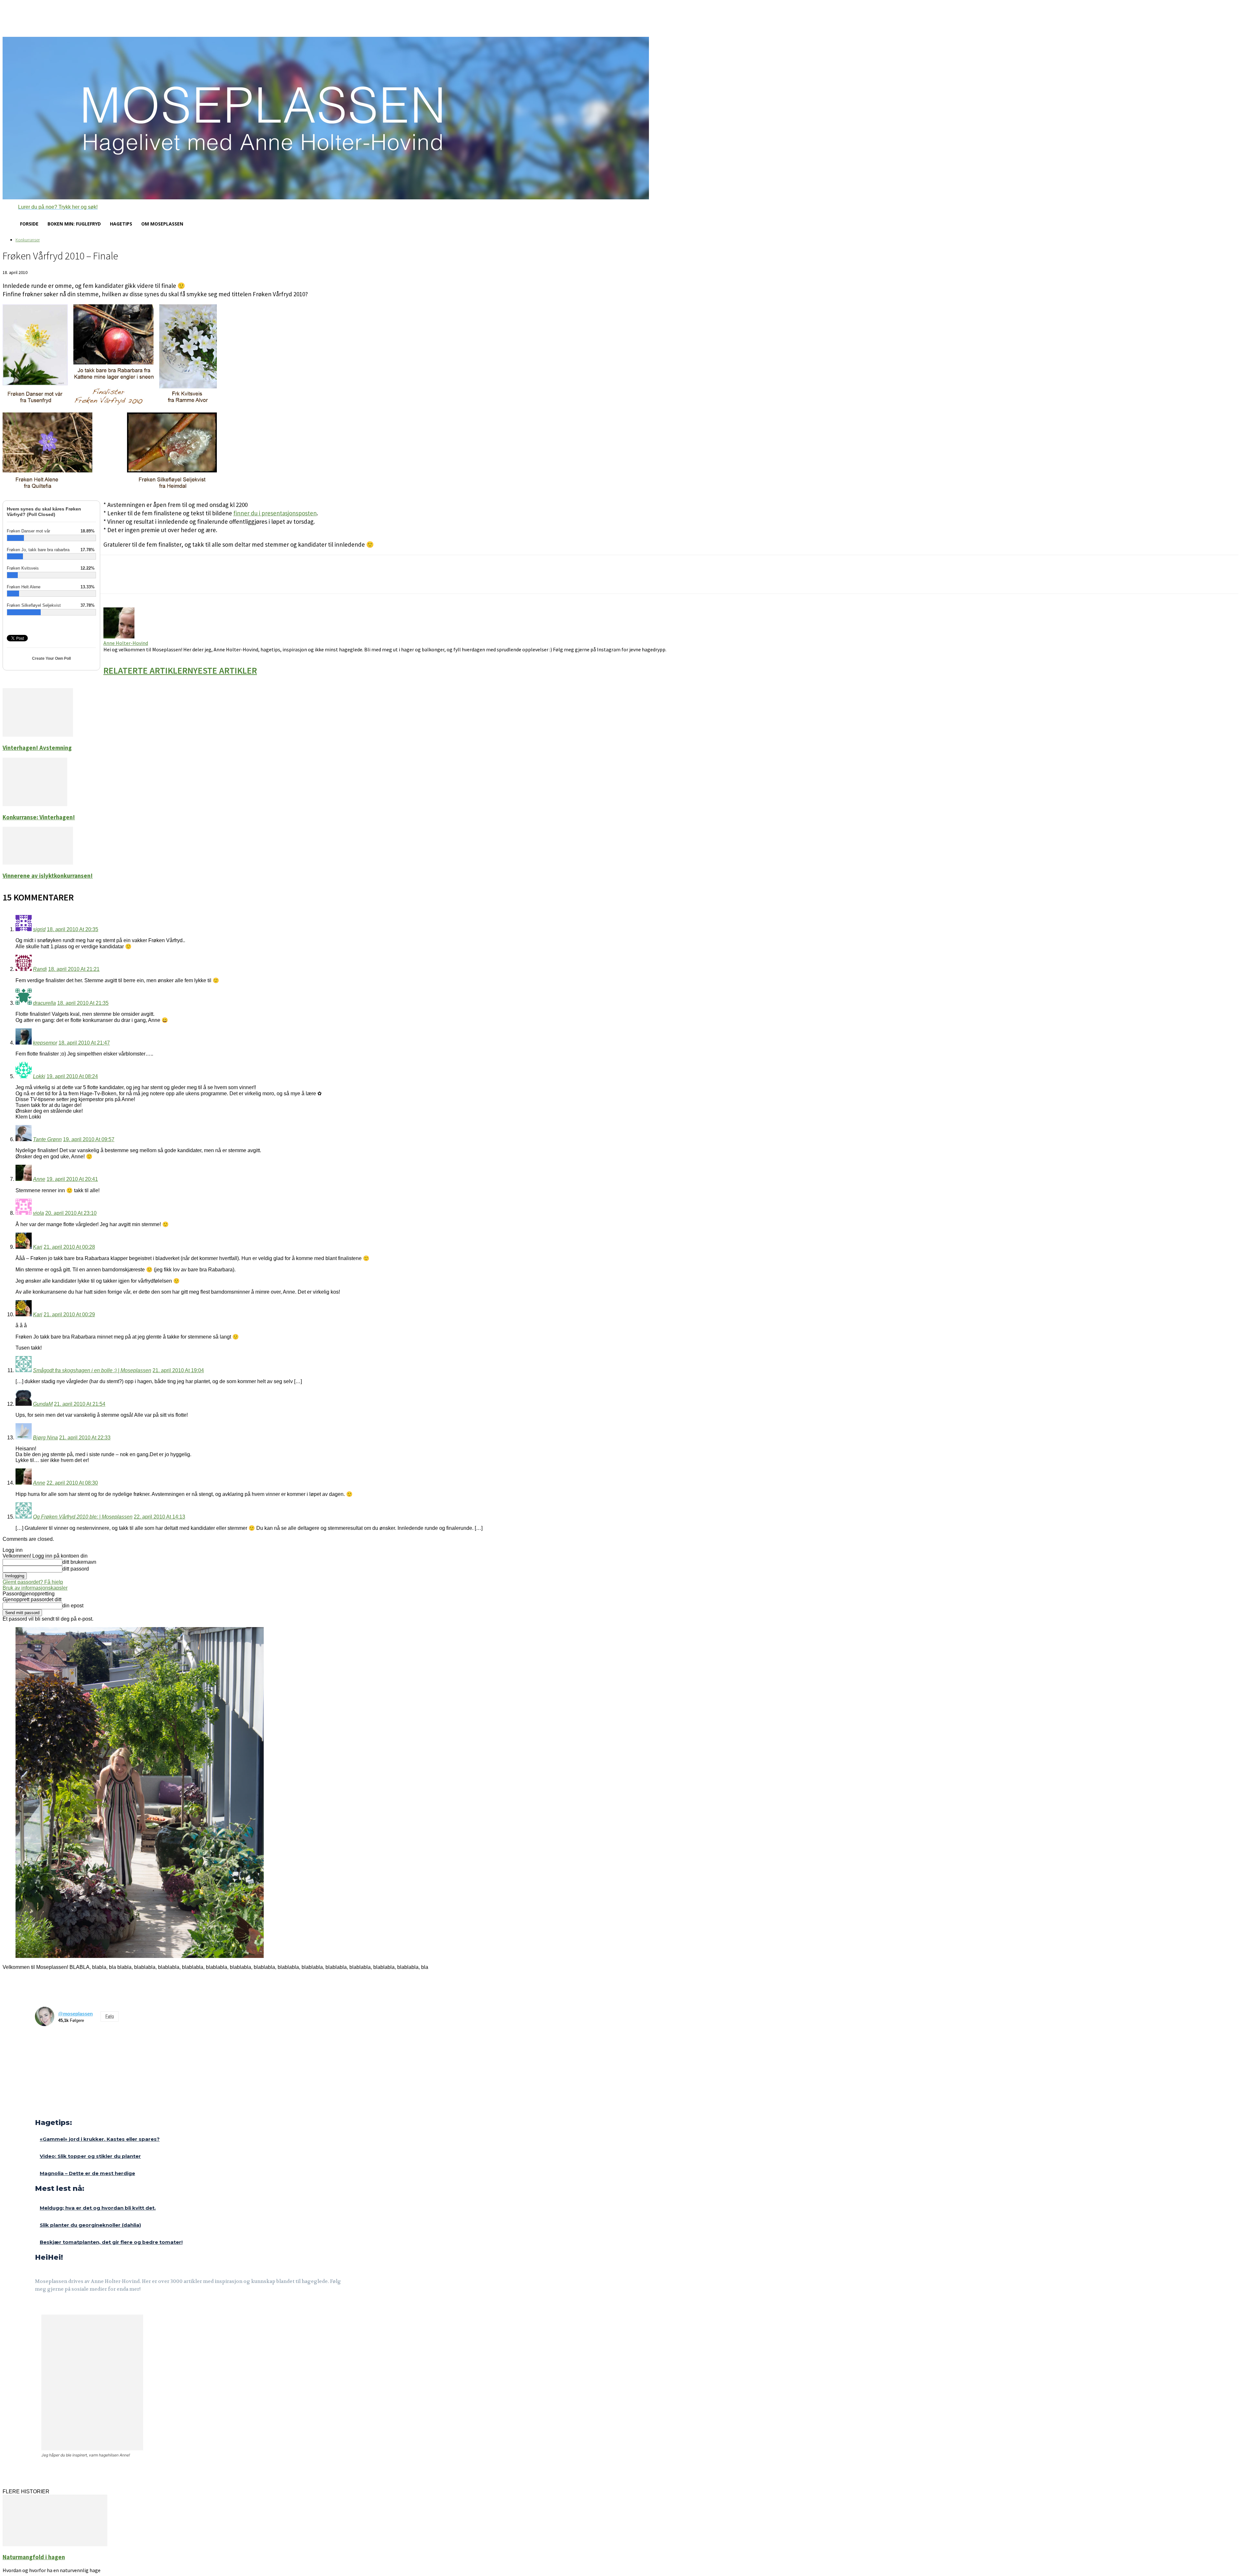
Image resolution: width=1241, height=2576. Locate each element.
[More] (218, 580)
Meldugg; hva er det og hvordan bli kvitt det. (98, 2208)
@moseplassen (75, 2014)
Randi (40, 969)
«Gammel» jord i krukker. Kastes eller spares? (100, 2139)
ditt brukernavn (79, 1562)
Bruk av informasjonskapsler (35, 1588)
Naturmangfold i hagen (34, 2557)
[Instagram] (54, 2307)
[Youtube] (70, 2307)
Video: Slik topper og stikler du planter (90, 2156)
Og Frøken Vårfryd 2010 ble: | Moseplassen (83, 1517)
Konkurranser (28, 240)
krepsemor (45, 1043)
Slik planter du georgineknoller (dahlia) (90, 2225)
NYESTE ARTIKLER (222, 670)
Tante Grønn (47, 1139)
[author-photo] (119, 637)
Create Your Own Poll (51, 658)
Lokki (39, 1076)
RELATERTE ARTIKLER (145, 670)
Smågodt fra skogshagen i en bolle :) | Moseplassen (92, 1370)
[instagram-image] (46, 2042)
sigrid (39, 929)
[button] (50, 207)
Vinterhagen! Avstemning (37, 748)
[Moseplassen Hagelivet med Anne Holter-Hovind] (620, 118)
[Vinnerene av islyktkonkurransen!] (38, 863)
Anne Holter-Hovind (126, 643)
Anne (39, 1179)
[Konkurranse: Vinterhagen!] (35, 804)
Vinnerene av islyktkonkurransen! (48, 876)
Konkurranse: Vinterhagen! (39, 817)
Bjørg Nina (45, 1438)
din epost (73, 1606)
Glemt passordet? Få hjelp (33, 1582)
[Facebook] (39, 2307)
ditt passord (76, 1569)
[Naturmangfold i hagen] (55, 2544)
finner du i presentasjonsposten (275, 513)
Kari (38, 1247)
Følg (110, 2016)
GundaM (43, 1404)
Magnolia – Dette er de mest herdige (87, 2173)
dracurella (44, 1003)
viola (38, 1213)
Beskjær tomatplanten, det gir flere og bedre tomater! (111, 2242)
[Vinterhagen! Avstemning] (38, 735)
